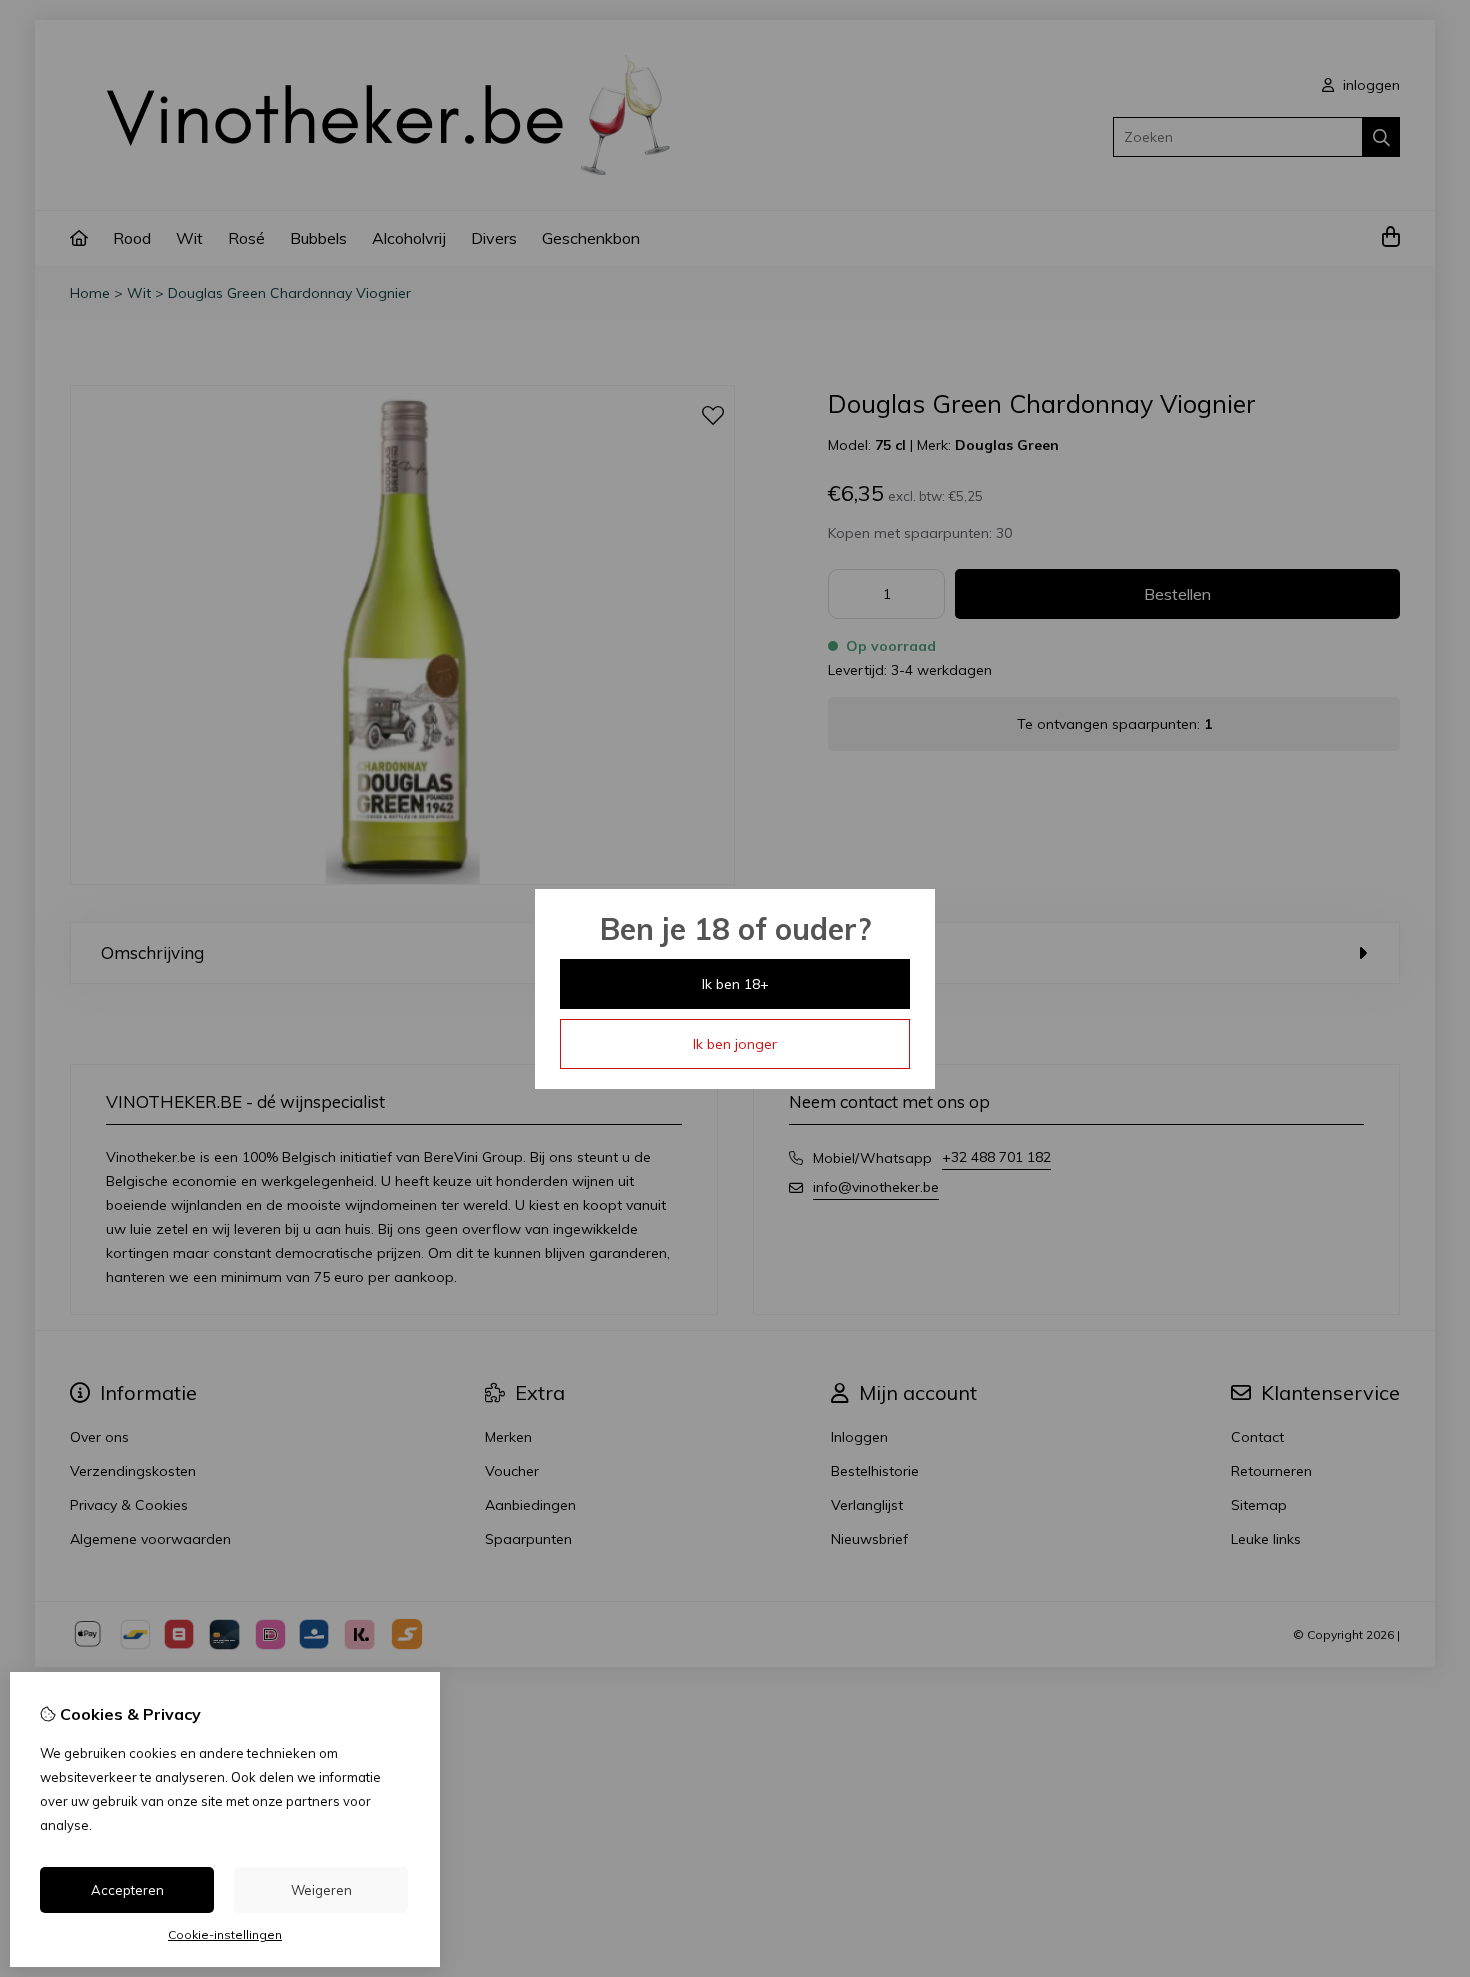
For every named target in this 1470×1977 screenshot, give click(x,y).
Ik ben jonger (735, 1044)
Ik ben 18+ (735, 984)
